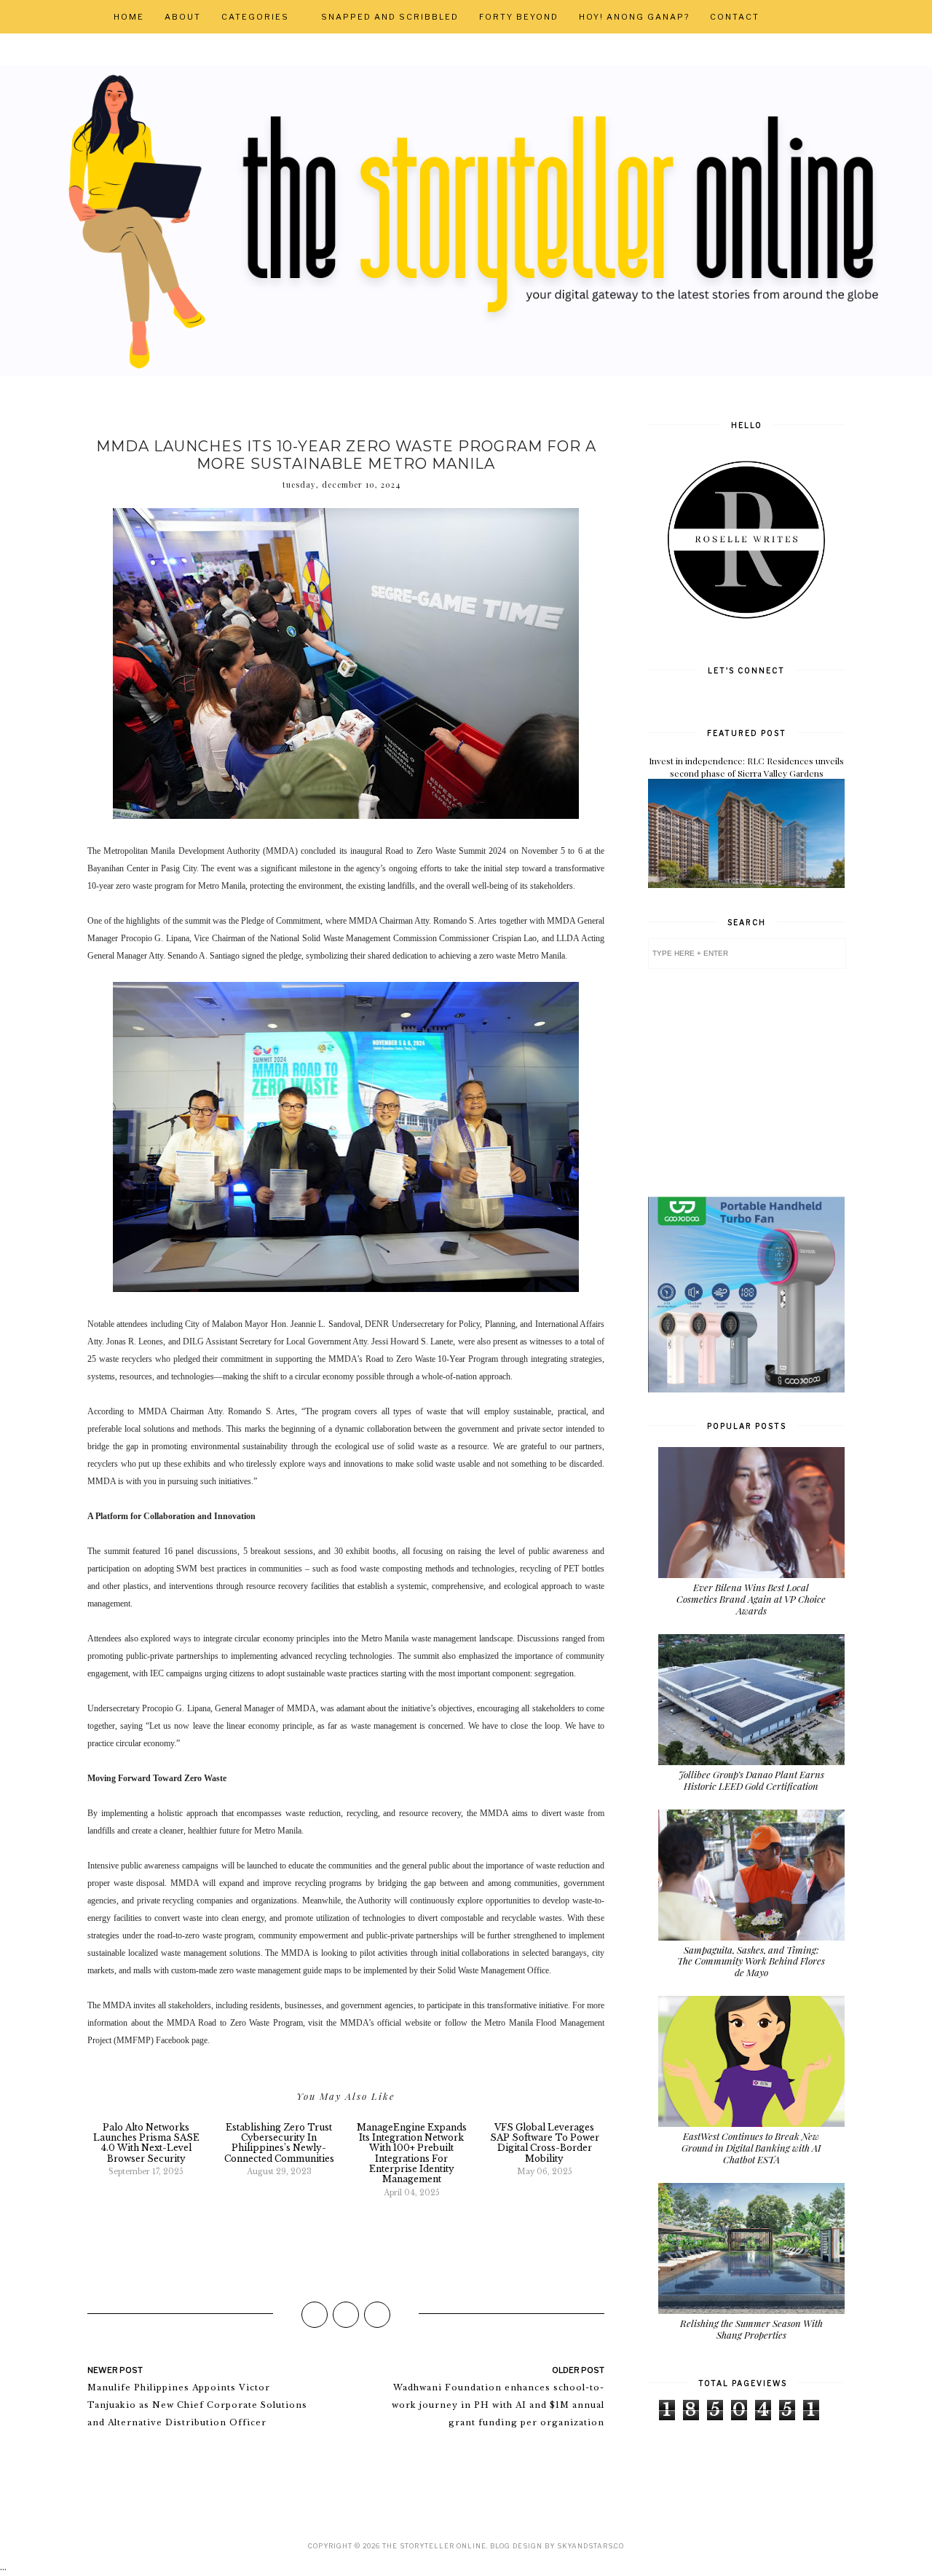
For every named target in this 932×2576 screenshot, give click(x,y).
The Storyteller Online (434, 2546)
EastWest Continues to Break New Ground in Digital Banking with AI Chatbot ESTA (751, 2147)
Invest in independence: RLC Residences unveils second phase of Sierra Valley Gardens (746, 767)
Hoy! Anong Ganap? (634, 17)
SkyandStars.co (591, 2546)
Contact (735, 17)
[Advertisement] (757, 1082)
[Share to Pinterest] (377, 2315)
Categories (255, 17)
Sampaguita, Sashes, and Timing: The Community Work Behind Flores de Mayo (751, 1961)
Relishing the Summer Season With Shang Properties (751, 2329)
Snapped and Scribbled (390, 17)
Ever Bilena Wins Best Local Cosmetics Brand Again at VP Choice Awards (751, 1598)
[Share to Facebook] (315, 2315)
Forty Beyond (519, 17)
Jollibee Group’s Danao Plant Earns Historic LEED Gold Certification (751, 1780)
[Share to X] (346, 2315)
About (183, 17)
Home (129, 17)
